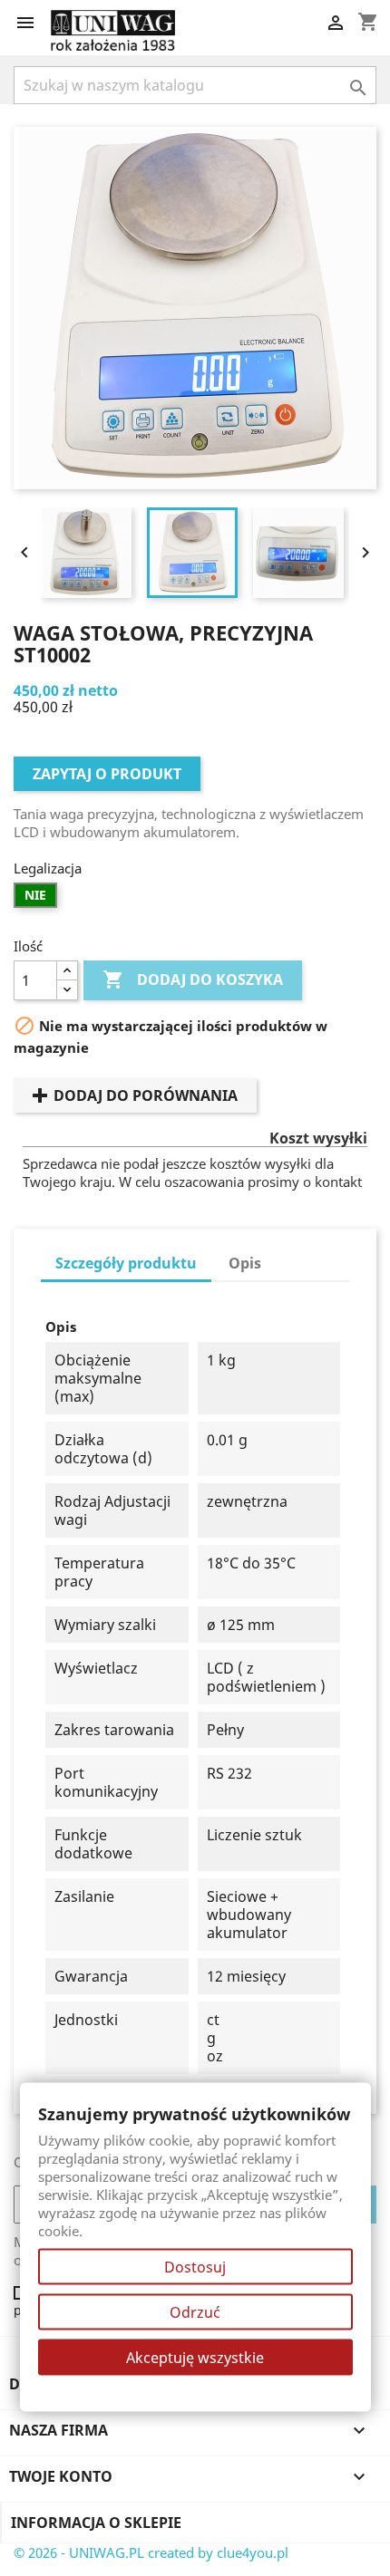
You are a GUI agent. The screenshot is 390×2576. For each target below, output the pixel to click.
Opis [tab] (245, 1263)
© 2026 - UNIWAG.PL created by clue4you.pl (151, 2552)
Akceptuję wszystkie (195, 2358)
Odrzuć (195, 2312)
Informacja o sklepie (96, 2523)
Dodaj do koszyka (193, 979)
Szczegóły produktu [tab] (126, 1263)
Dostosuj (195, 2267)
